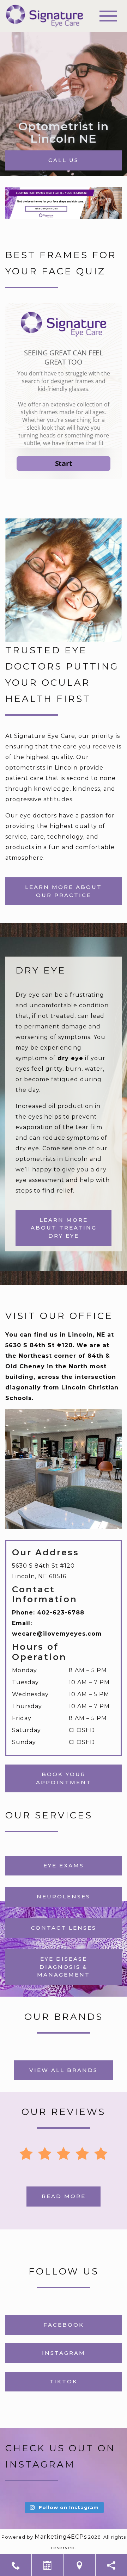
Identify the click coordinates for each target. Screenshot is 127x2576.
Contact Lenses (64, 1928)
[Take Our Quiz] (64, 203)
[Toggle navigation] (108, 16)
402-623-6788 (61, 1613)
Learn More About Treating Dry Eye (64, 1228)
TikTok (64, 2381)
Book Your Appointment (64, 1778)
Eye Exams (64, 1865)
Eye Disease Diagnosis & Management (64, 1967)
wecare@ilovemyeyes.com (57, 1634)
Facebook (64, 2325)
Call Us (64, 160)
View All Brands (64, 2070)
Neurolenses (64, 1896)
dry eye (70, 1058)
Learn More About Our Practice (64, 891)
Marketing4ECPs (61, 2537)
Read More (64, 2196)
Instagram (64, 2353)
